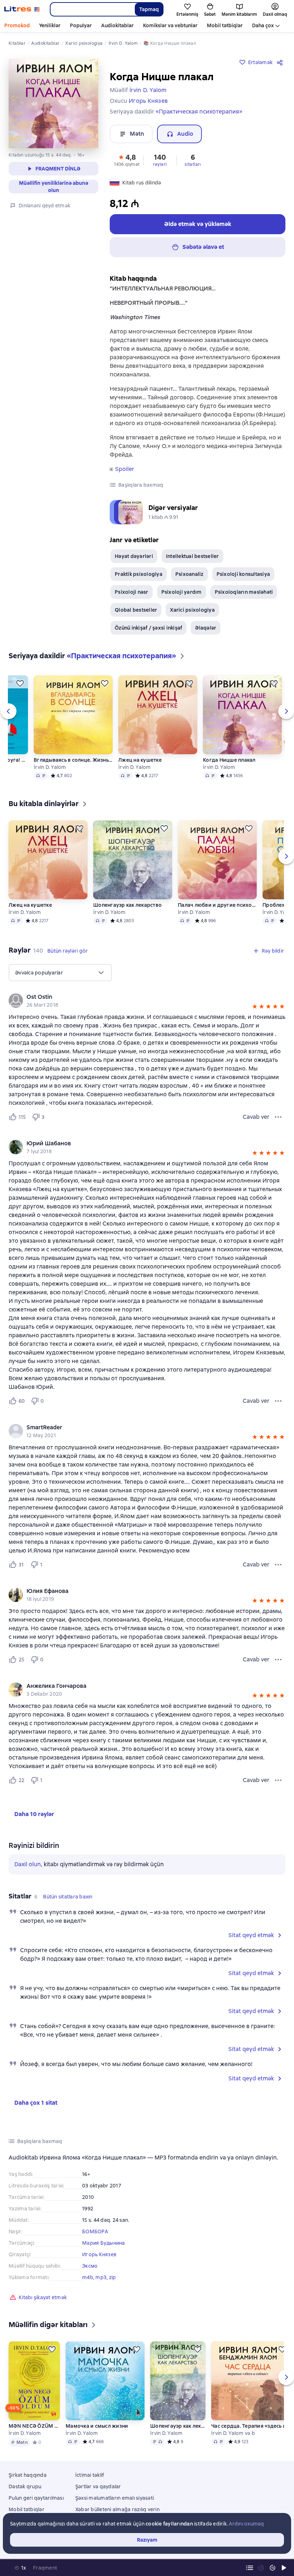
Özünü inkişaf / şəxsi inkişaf (148, 628)
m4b (88, 2277)
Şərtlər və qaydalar (98, 2486)
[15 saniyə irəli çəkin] (272, 2568)
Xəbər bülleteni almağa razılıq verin (117, 2509)
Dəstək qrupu (25, 2486)
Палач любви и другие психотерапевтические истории (217, 905)
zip (113, 2277)
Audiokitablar (117, 25)
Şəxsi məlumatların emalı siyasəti (115, 2498)
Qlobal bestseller (136, 610)
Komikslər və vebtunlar (170, 25)
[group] (147, 1001)
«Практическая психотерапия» (199, 112)
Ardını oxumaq (246, 2524)
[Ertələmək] (20, 683)
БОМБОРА (95, 2231)
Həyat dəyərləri (134, 556)
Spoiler (125, 469)
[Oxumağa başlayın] (284, 2568)
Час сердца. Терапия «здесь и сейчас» (251, 2426)
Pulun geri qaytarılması (36, 2498)
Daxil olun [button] (28, 1864)
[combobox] (92, 9)
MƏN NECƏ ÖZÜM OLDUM (34, 2426)
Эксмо (90, 2266)
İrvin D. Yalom (50, 767)
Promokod (17, 25)
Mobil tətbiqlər (225, 25)
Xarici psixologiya (192, 610)
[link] (137, 997)
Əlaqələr (206, 628)
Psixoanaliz (189, 574)
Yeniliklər (50, 25)
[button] (127, 160)
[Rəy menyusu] (278, 1117)
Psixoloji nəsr (132, 592)
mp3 (101, 2277)
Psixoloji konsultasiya (243, 574)
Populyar (81, 25)
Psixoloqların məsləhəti (244, 592)
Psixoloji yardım (182, 592)
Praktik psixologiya (139, 574)
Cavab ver (256, 1117)
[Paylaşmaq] (281, 62)
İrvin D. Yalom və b (233, 2433)
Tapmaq (149, 9)
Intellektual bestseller (193, 556)
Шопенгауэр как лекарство (127, 905)
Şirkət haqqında (28, 2475)
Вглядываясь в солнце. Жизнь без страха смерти (73, 760)
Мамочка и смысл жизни (97, 2426)
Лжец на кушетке (140, 760)
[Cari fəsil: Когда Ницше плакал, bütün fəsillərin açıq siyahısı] (250, 2568)
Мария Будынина (104, 2243)
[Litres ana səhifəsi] (22, 9)
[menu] (60, 973)
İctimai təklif (90, 2475)
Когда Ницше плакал (229, 760)
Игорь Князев (99, 2254)
